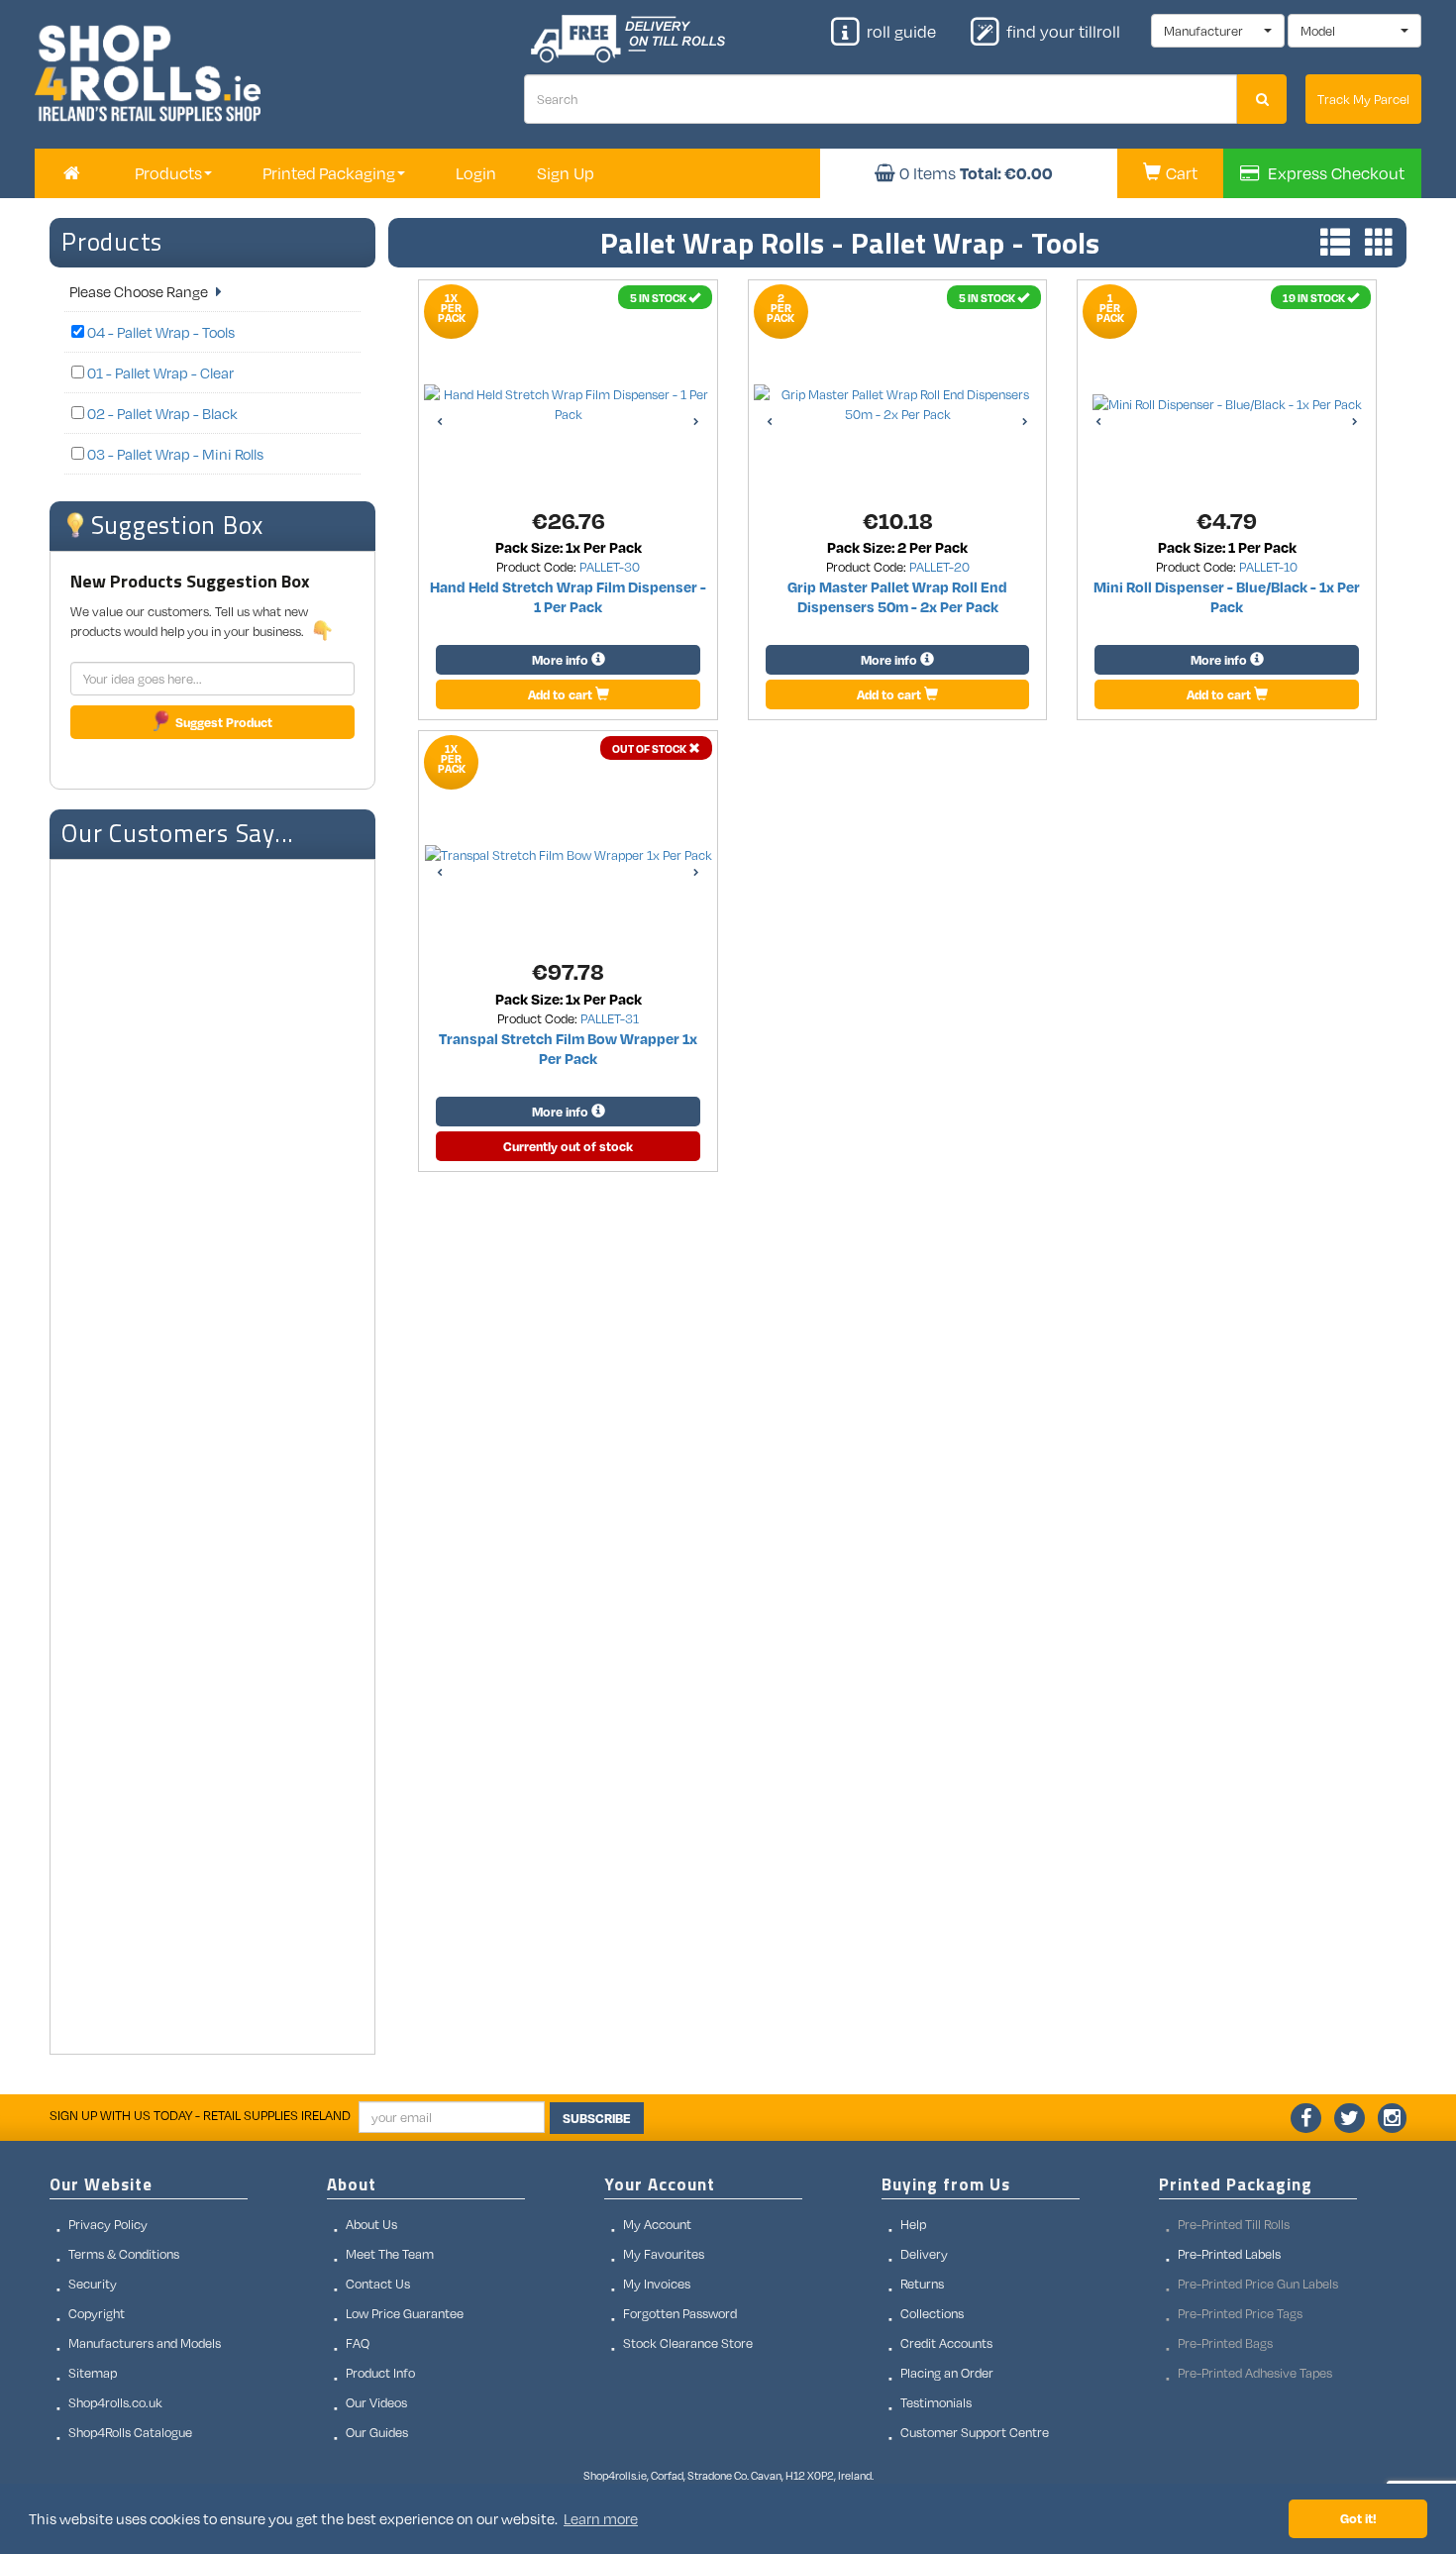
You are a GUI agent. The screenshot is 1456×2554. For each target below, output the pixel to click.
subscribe (597, 2118)
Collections (932, 2313)
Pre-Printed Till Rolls (1234, 2224)
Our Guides (377, 2432)
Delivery (924, 2254)
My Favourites (664, 2254)
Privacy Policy (108, 2224)
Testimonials (936, 2402)
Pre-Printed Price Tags (1240, 2313)
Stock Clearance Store (688, 2343)
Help (913, 2224)
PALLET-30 (610, 567)
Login (476, 173)
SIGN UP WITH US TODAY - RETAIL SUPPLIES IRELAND (200, 2115)
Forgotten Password (680, 2313)
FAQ (358, 2343)
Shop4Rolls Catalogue (130, 2432)
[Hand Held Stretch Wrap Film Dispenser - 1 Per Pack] (568, 404)
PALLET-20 (939, 567)
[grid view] (1375, 244)
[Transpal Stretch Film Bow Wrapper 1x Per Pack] (569, 855)
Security (93, 2284)
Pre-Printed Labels (1229, 2254)
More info (562, 660)
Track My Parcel (1363, 99)
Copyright (97, 2313)
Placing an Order (947, 2373)
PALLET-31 (610, 1018)
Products (112, 242)
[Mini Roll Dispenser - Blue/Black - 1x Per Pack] (1227, 404)
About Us (371, 2224)
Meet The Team (390, 2254)
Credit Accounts (946, 2343)
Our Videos (376, 2402)
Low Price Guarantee (405, 2313)
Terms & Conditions (124, 2254)
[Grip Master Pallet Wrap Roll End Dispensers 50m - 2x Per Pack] (898, 404)
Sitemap (93, 2373)
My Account (657, 2224)
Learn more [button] (601, 2518)
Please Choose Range (140, 291)
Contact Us (378, 2284)
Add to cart (562, 694)
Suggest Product (224, 722)
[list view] (1330, 244)
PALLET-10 (1268, 567)
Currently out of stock (568, 1146)
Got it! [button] (1358, 2518)
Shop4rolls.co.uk (115, 2402)
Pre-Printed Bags (1225, 2343)
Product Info (380, 2373)
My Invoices (657, 2284)
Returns (922, 2284)
